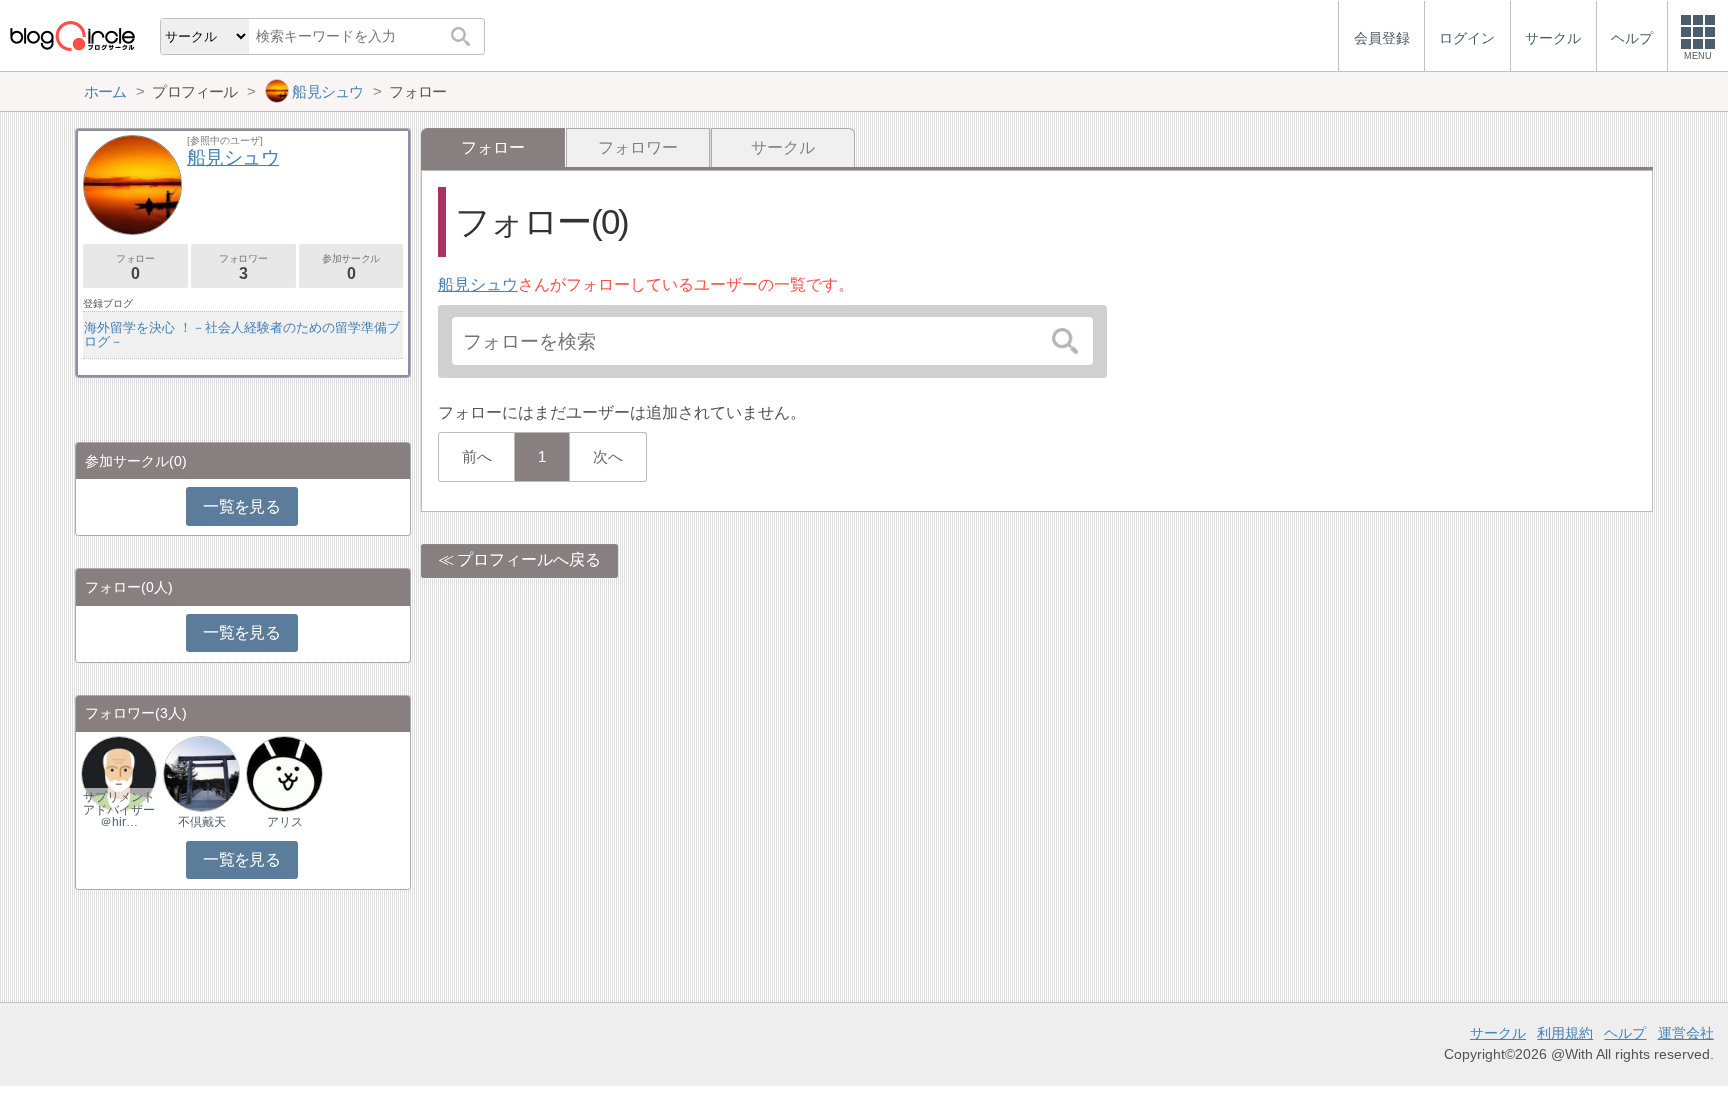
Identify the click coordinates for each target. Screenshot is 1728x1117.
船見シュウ (478, 284)
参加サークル (351, 267)
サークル (783, 147)
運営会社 (1686, 1033)
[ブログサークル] (72, 35)
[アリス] (284, 772)
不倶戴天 (202, 822)
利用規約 (1565, 1033)
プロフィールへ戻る (529, 559)
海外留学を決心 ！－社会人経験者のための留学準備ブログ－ (242, 334)
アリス (285, 822)
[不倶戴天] (201, 772)
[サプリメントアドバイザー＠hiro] (119, 772)
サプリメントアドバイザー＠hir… (119, 809)
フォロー (135, 267)
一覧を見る (241, 506)
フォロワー (638, 147)
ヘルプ (1625, 1033)
